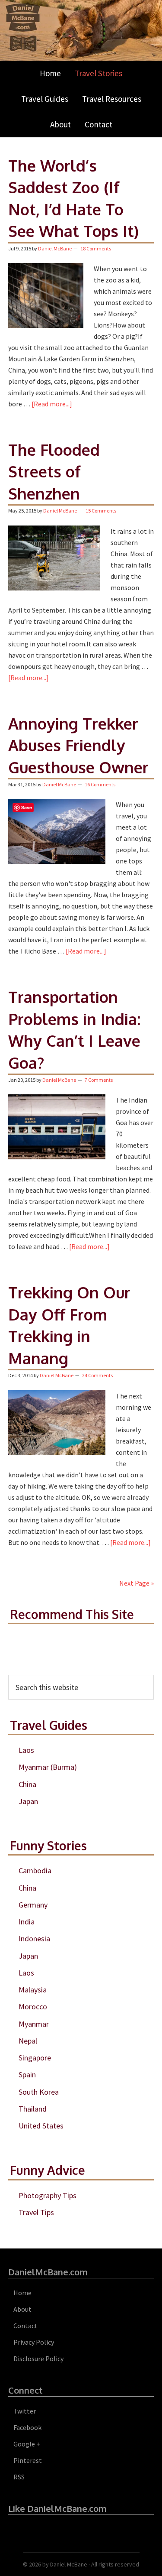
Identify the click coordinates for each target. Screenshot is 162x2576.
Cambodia (35, 1870)
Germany (33, 1905)
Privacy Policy (34, 2342)
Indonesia (34, 1938)
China (27, 1784)
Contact (25, 2326)
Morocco (33, 2007)
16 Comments (100, 784)
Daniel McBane (69, 2564)
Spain (27, 2075)
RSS (19, 2477)
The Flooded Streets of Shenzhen (54, 471)
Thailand (33, 2109)
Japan (28, 1801)
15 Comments (101, 511)
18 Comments (96, 248)
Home (22, 2293)
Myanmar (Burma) (48, 1767)
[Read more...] (52, 404)
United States (41, 2126)
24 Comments (97, 1375)
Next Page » (137, 1583)
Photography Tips (48, 2195)
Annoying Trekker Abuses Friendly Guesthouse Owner (78, 745)
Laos (26, 1750)
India (27, 1922)
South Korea (39, 2092)
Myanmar (34, 2024)
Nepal (28, 2041)
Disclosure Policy (38, 2359)
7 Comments (99, 1080)
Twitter (25, 2411)
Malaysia (33, 1990)
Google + (27, 2444)
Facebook (27, 2427)
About (22, 2309)
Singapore (35, 2058)
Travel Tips (36, 2212)
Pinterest (28, 2460)
